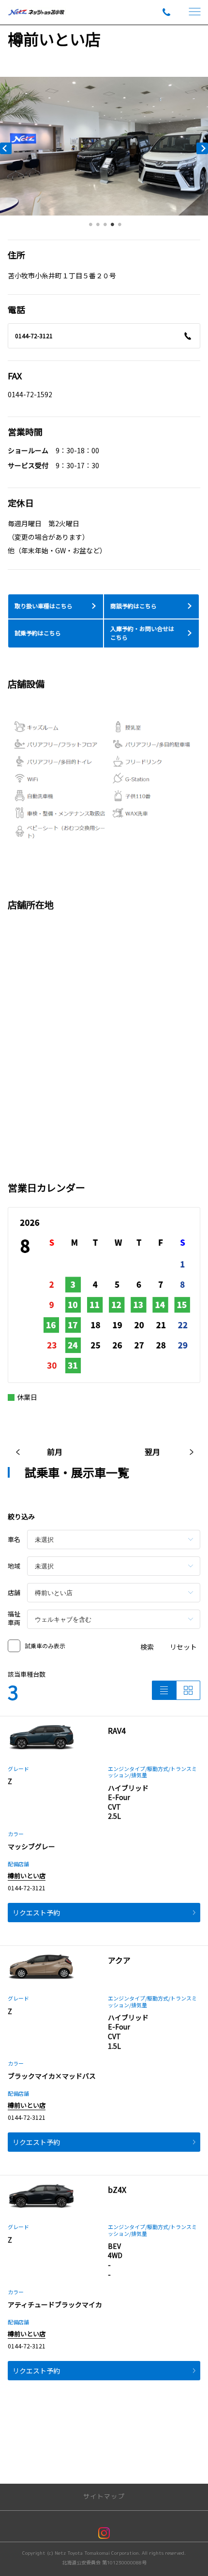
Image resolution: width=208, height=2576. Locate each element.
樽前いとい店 (27, 1876)
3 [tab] (105, 227)
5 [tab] (120, 227)
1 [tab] (91, 227)
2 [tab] (98, 227)
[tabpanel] (104, 146)
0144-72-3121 (34, 336)
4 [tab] (113, 227)
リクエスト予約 (36, 1913)
